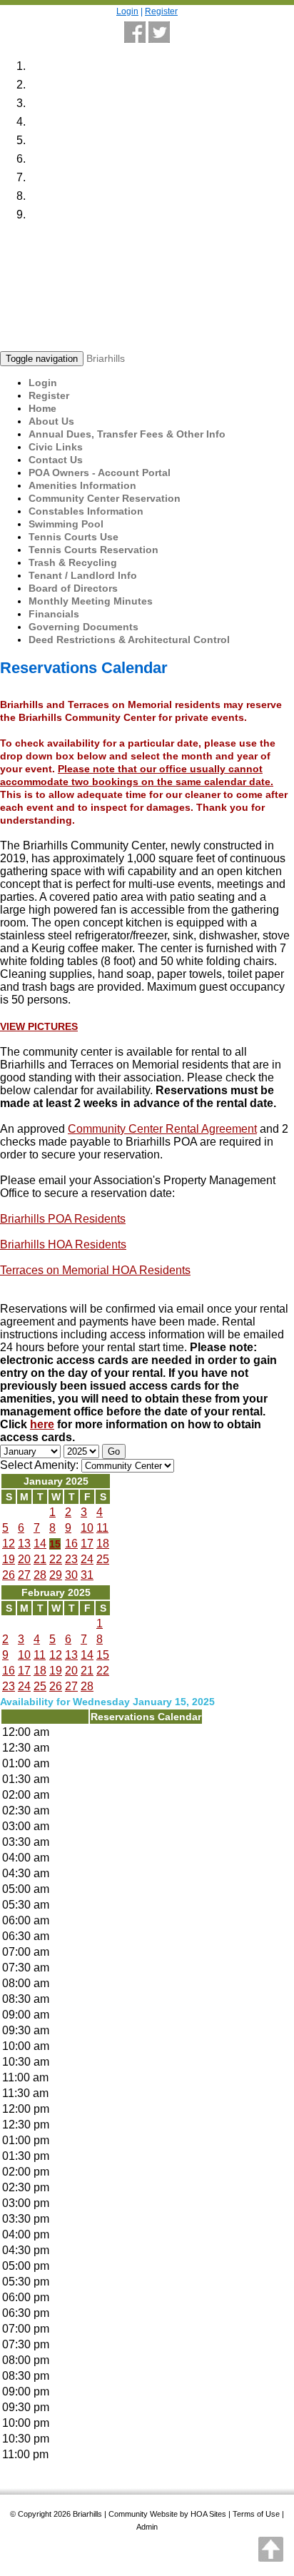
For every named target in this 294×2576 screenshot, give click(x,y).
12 (9, 1544)
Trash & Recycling (73, 562)
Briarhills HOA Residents (63, 1244)
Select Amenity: (39, 1465)
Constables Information (86, 511)
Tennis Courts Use (73, 537)
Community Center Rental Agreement (162, 1129)
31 (87, 1575)
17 (87, 1544)
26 (9, 1575)
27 (24, 1575)
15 (55, 1544)
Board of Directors (73, 588)
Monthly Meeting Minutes (91, 601)
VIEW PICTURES (39, 1026)
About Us (51, 421)
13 (24, 1544)
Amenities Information (82, 485)
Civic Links (56, 447)
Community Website (143, 2514)
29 (56, 1575)
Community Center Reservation (105, 498)
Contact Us (56, 460)
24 (87, 1559)
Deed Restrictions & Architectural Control (129, 640)
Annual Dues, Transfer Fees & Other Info (127, 434)
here (42, 1424)
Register (161, 11)
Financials (54, 614)
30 (71, 1575)
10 (87, 1528)
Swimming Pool (66, 524)
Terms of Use (256, 2514)
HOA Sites (208, 2514)
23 (71, 1559)
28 (40, 1575)
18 (103, 1544)
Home (42, 408)
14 (40, 1544)
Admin (147, 2527)
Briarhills (106, 358)
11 (102, 1528)
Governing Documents (83, 627)
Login (127, 11)
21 (40, 1559)
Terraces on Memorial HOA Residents (95, 1270)
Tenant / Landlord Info (83, 575)
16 (71, 1544)
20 (24, 1559)
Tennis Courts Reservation (93, 550)
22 (56, 1559)
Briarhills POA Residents (63, 1219)
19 (9, 1559)
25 (103, 1559)
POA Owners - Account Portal (100, 473)
